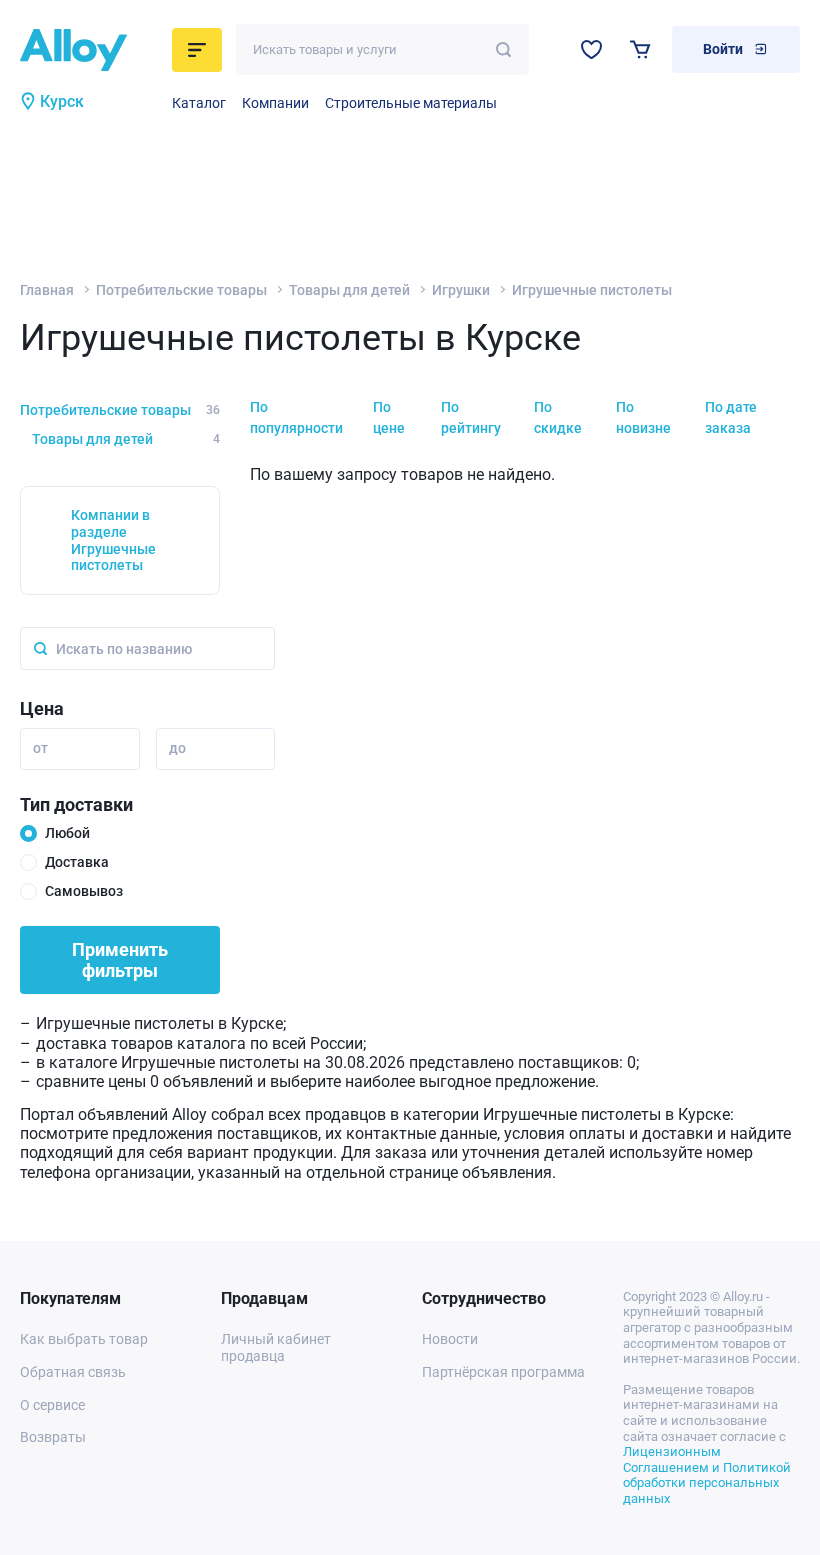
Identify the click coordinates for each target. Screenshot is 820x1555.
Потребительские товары (181, 290)
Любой (67, 833)
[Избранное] (591, 49)
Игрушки (461, 290)
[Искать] (503, 49)
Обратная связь (73, 1372)
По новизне (643, 417)
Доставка (77, 862)
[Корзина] (640, 49)
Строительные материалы (411, 103)
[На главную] (90, 50)
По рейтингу (471, 417)
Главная (47, 290)
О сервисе (52, 1405)
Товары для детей (349, 290)
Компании (275, 103)
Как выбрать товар (84, 1339)
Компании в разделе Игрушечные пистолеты (113, 540)
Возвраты (53, 1437)
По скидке (558, 417)
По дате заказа (731, 417)
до (177, 748)
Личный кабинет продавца (276, 1347)
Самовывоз (84, 891)
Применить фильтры (120, 960)
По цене (389, 417)
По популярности (296, 417)
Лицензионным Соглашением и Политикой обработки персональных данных (707, 1475)
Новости (450, 1339)
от (40, 748)
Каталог (199, 103)
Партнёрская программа (503, 1372)
